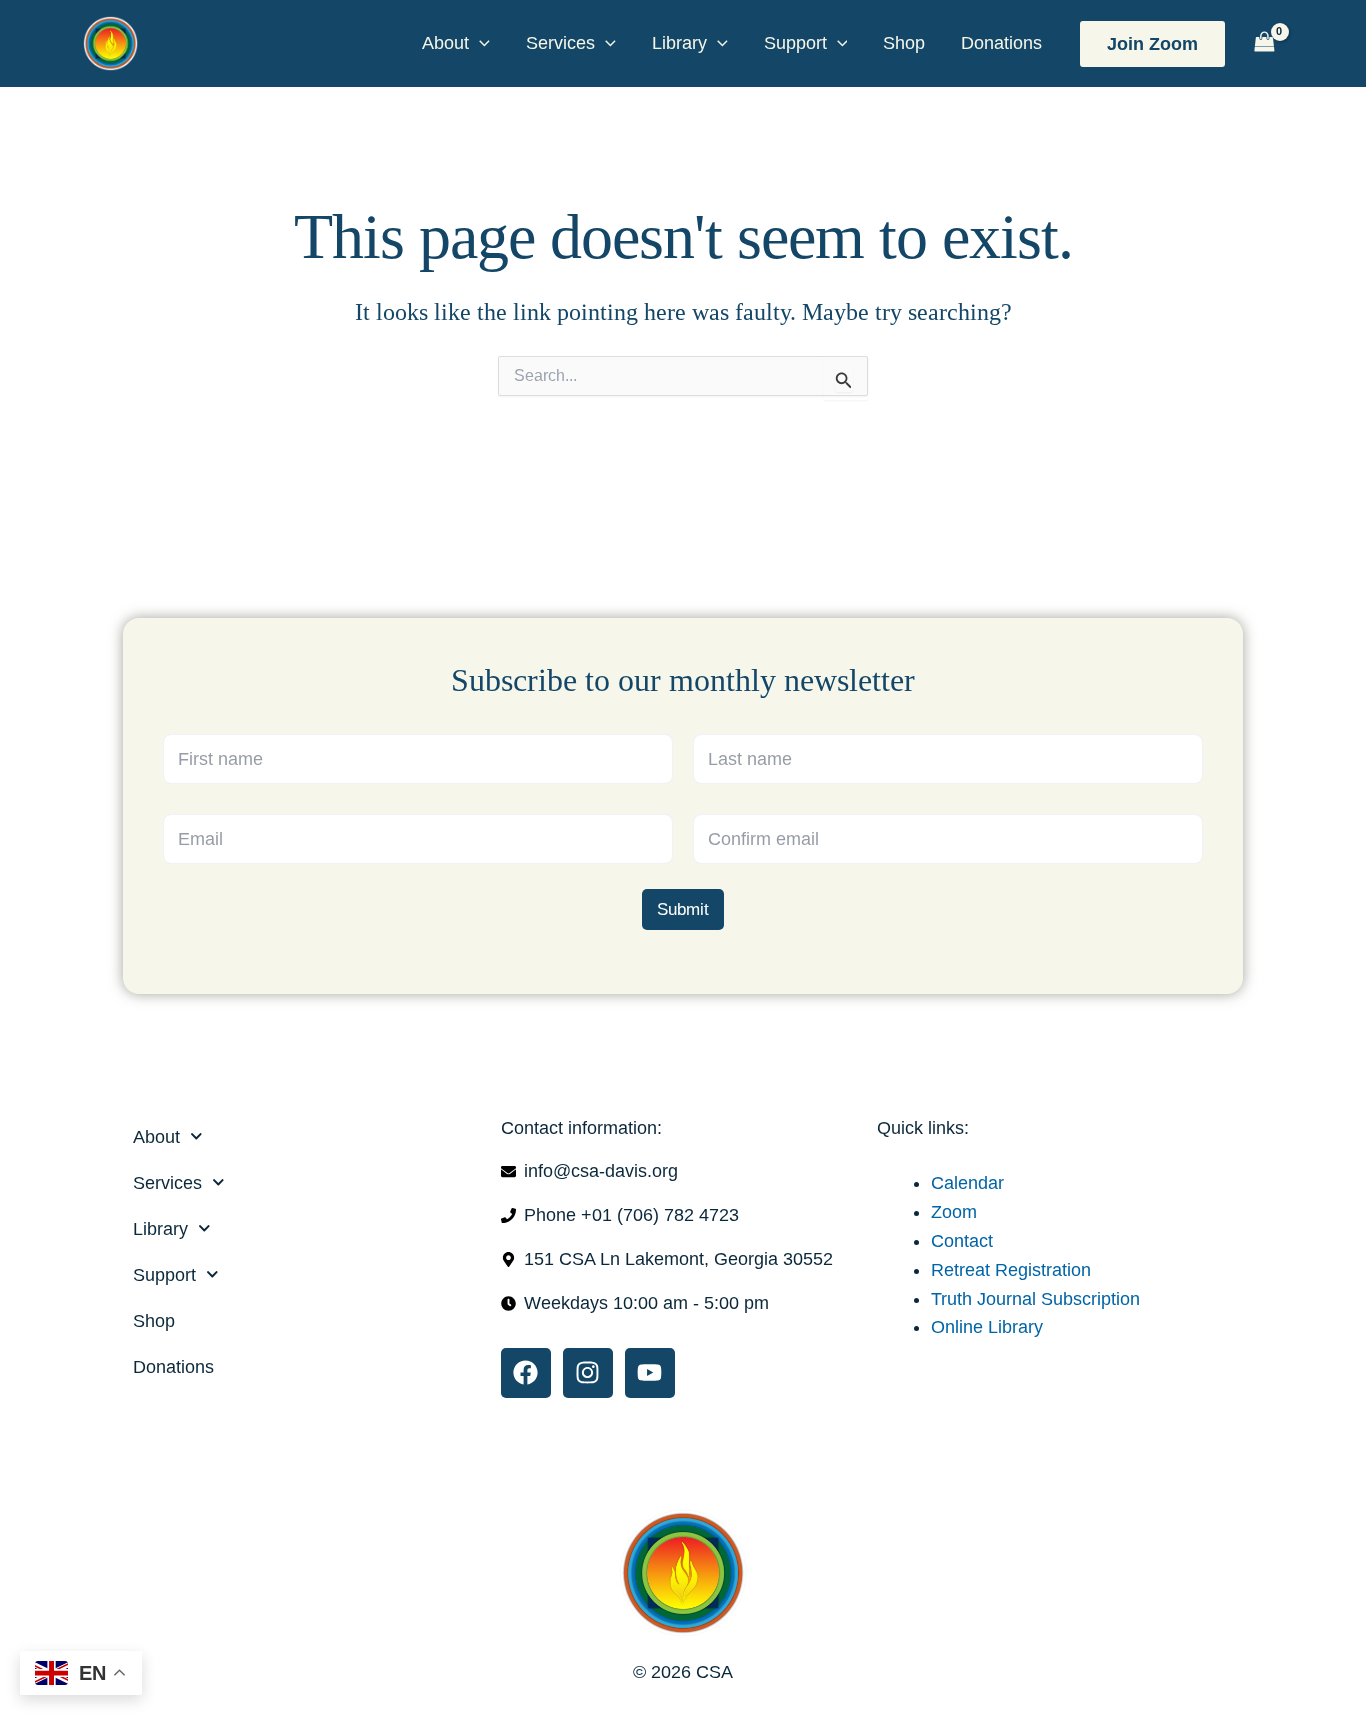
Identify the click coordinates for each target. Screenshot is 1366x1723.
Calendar (967, 1183)
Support (795, 43)
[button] (479, 43)
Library (679, 43)
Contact (962, 1241)
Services (560, 43)
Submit (683, 909)
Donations (1001, 43)
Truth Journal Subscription (1035, 1299)
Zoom (954, 1212)
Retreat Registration (1011, 1270)
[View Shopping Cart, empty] (1264, 43)
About (445, 43)
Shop (904, 43)
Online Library (987, 1327)
